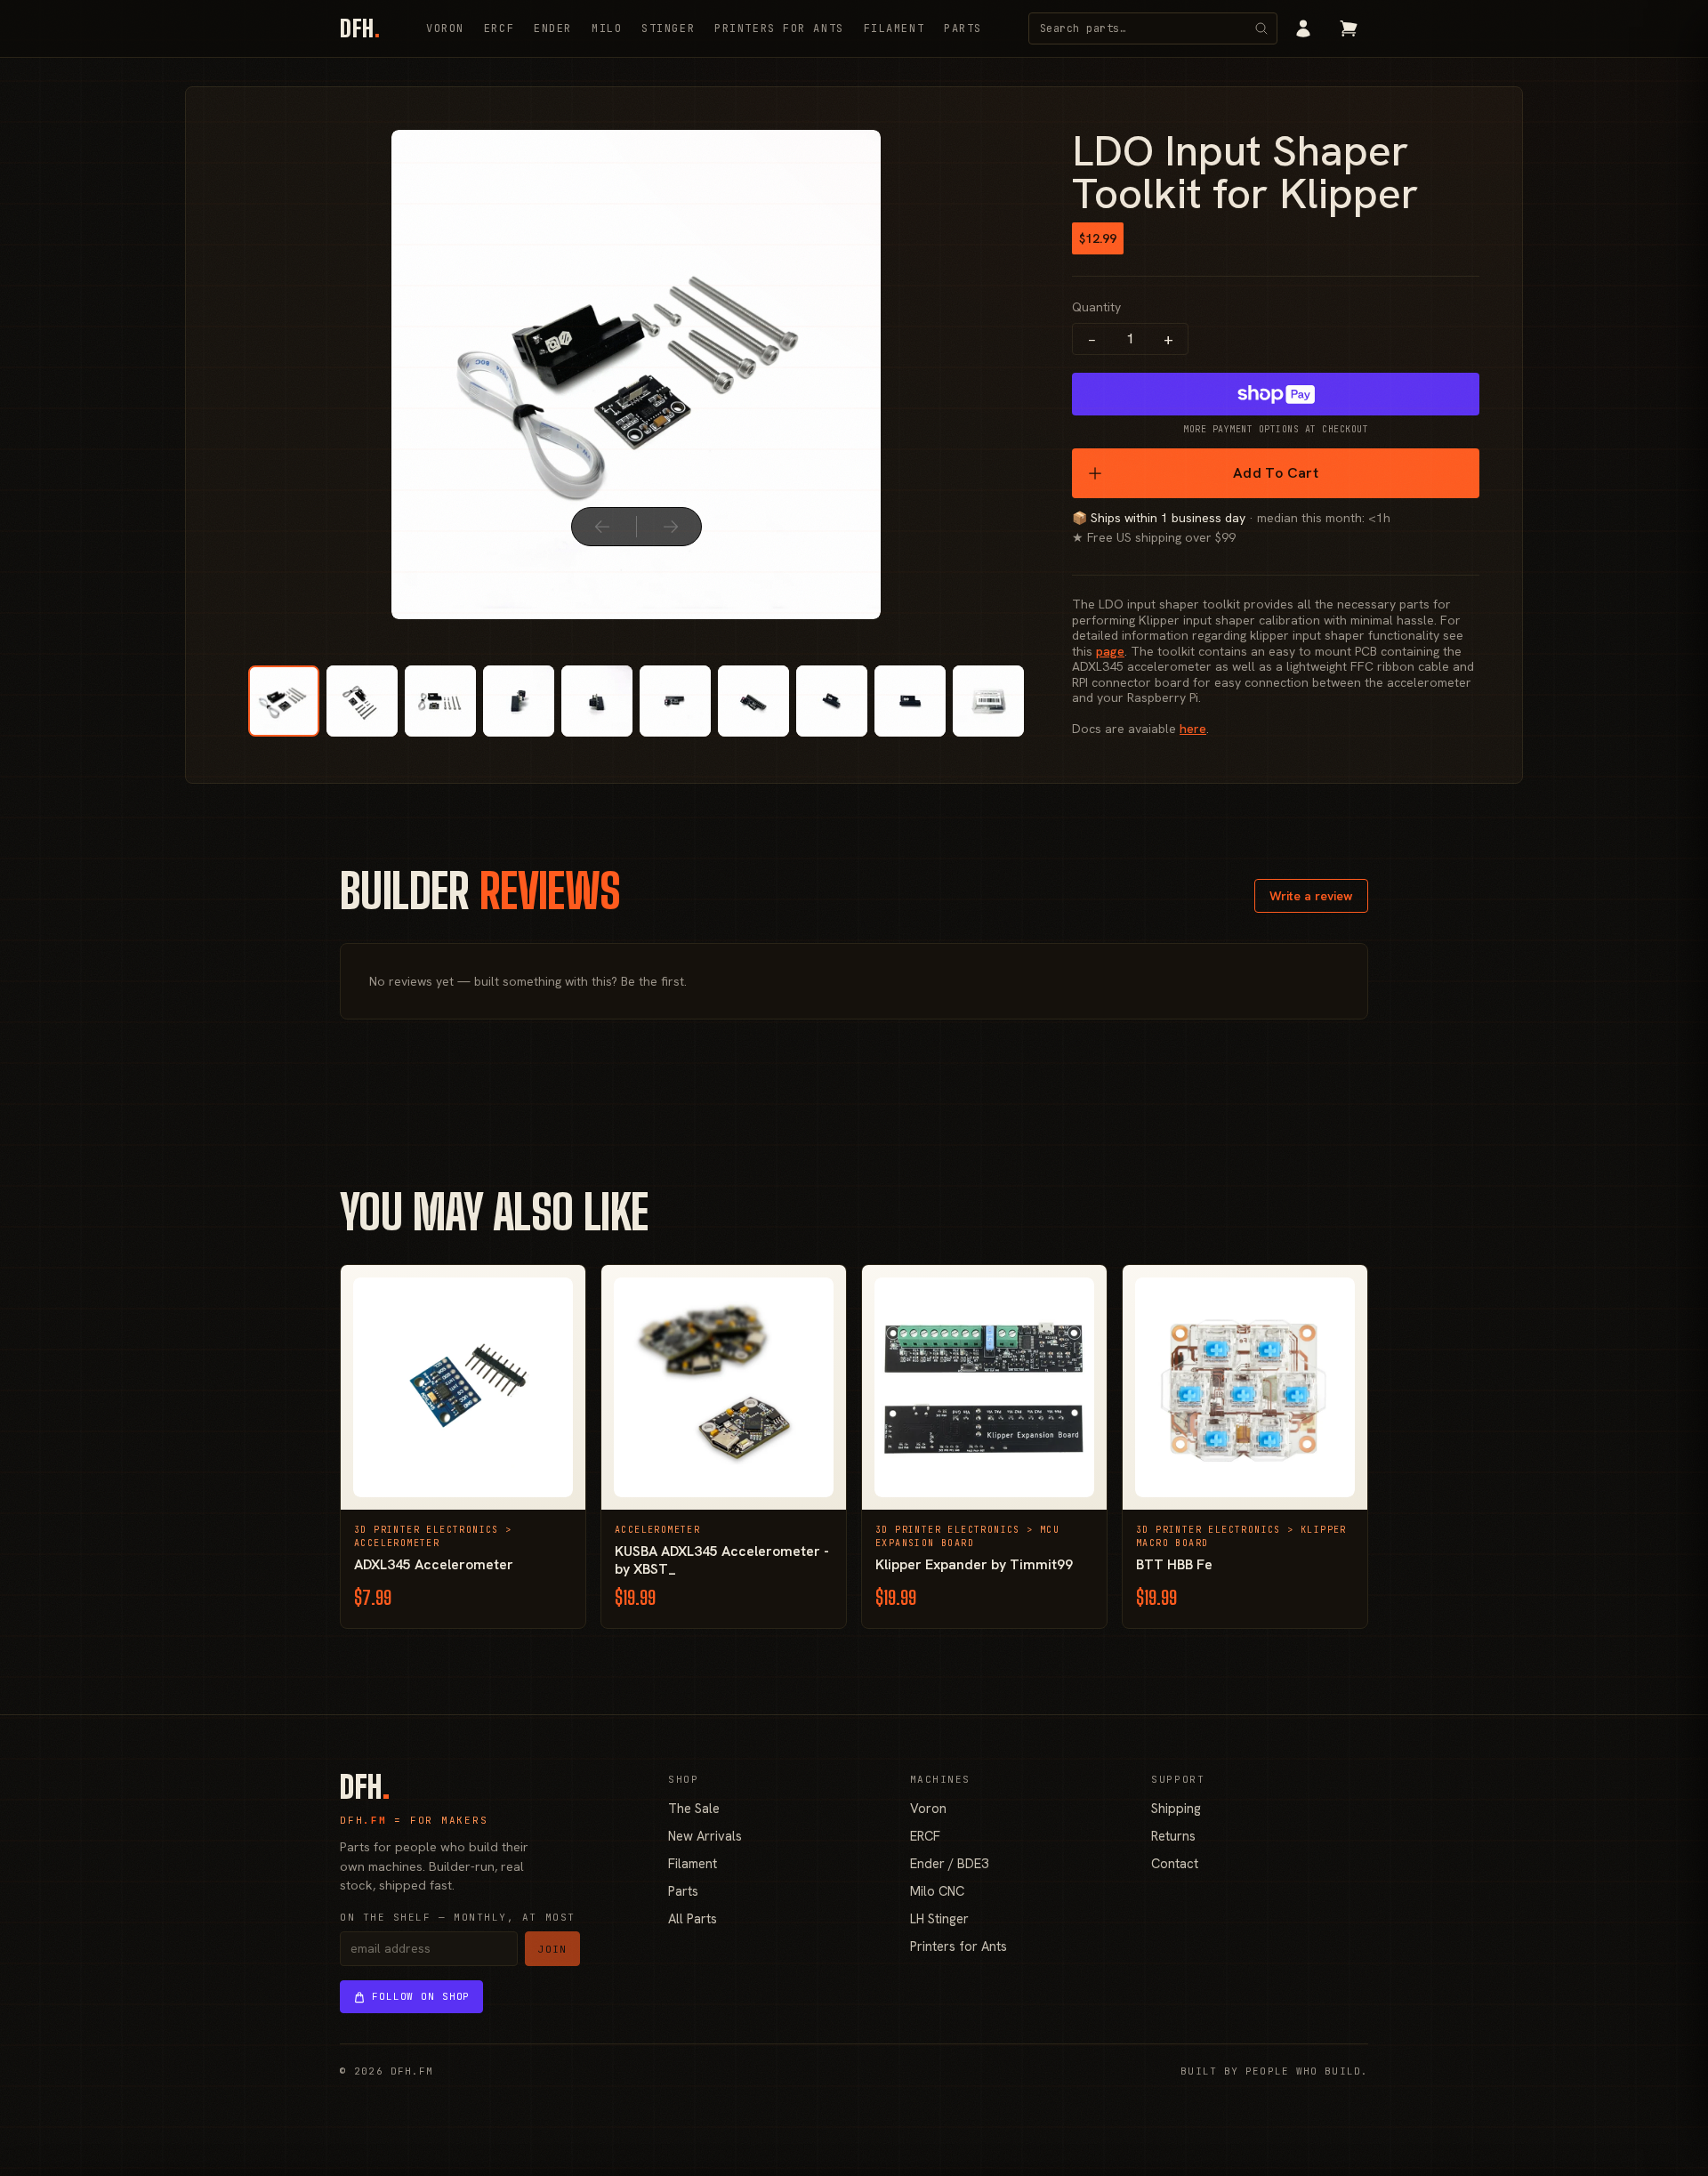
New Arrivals (705, 1836)
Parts (963, 28)
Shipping (1176, 1808)
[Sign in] (1303, 28)
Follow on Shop (421, 1996)
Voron (445, 28)
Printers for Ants (779, 28)
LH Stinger (939, 1918)
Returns (1173, 1836)
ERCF (499, 28)
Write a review (1311, 896)
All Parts (693, 1918)
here (1193, 729)
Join (552, 1949)
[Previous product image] (602, 527)
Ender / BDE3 (949, 1863)
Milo (607, 28)
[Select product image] (284, 701)
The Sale (694, 1808)
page (1110, 651)
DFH (360, 28)
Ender (553, 28)
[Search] (1261, 28)
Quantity (1096, 307)
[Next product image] (671, 527)
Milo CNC (937, 1891)
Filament (894, 28)
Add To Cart (1276, 473)
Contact (1175, 1863)
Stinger (668, 28)
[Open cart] (1349, 28)
